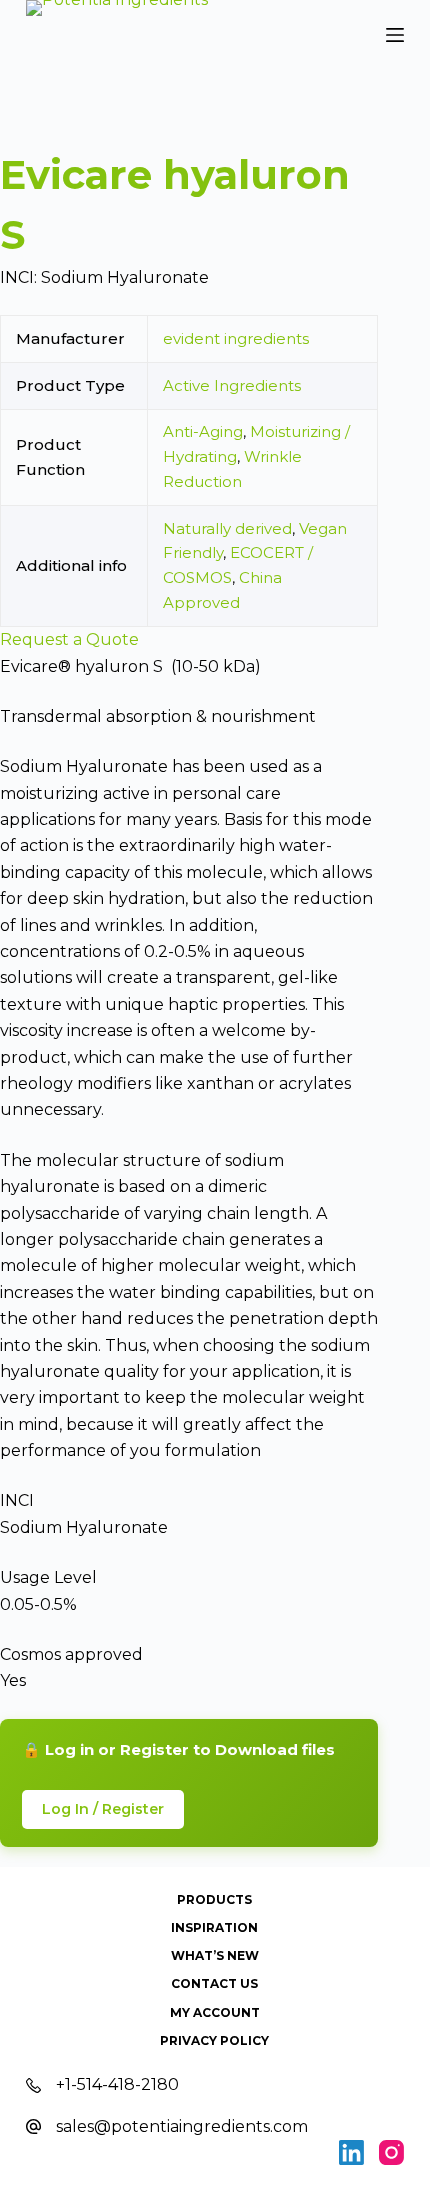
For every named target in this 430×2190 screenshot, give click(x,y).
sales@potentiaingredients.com (182, 2126)
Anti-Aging (203, 431)
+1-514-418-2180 (117, 2084)
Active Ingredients (232, 385)
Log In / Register (103, 1809)
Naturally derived (227, 528)
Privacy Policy (214, 2040)
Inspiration (214, 1927)
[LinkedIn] (351, 2152)
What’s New (215, 1955)
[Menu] (395, 35)
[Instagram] (391, 2152)
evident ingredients (236, 338)
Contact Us (214, 1983)
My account (215, 2012)
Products (214, 1899)
